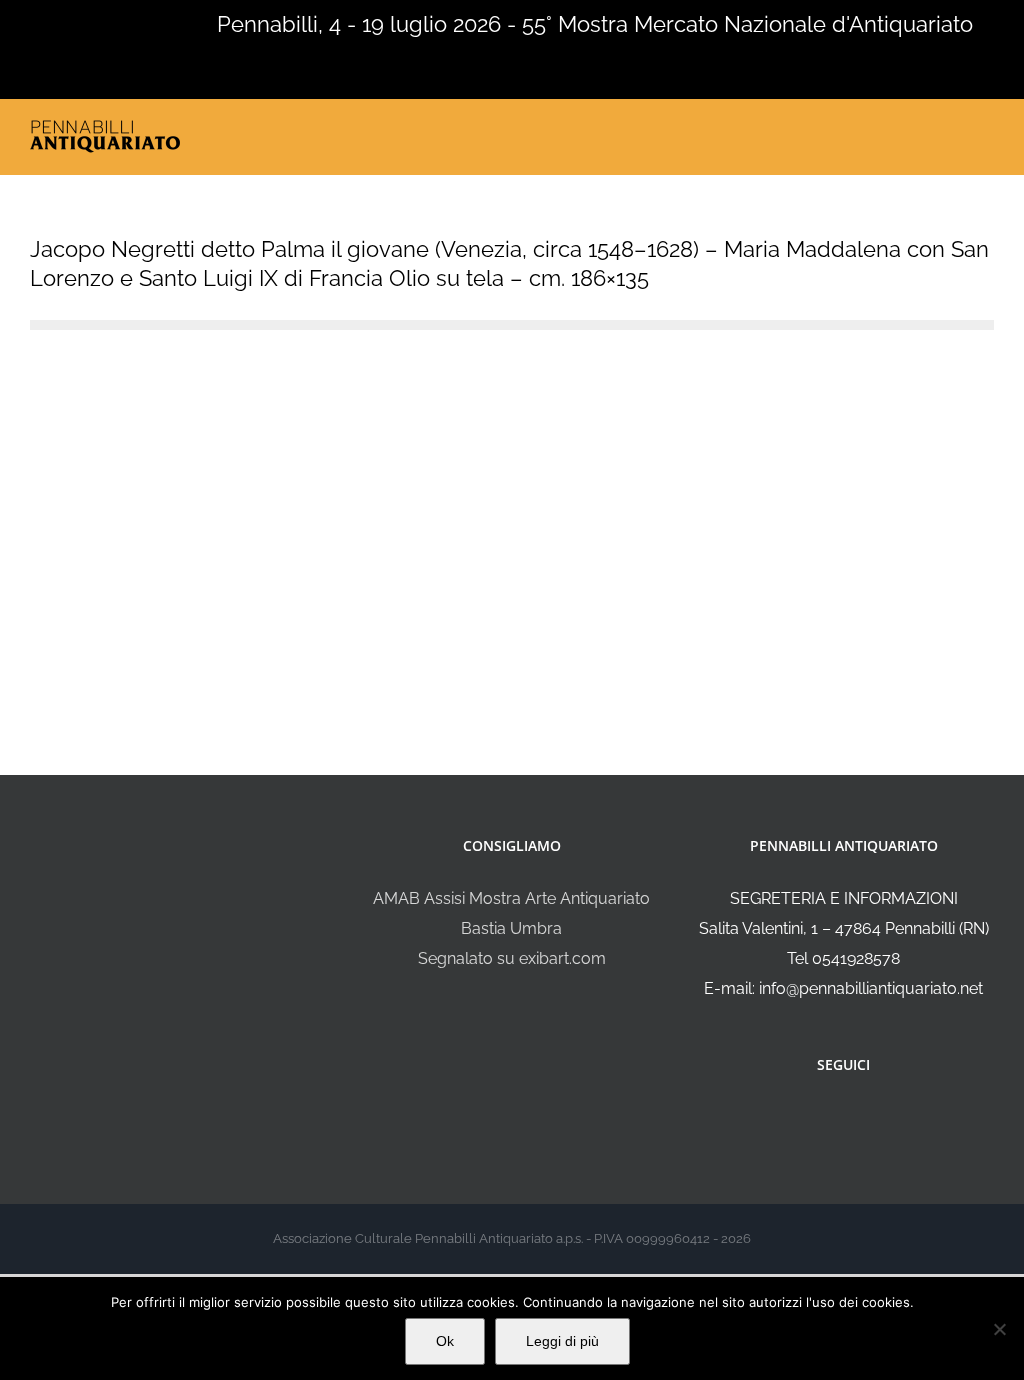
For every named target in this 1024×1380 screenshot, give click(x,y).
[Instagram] (857, 1118)
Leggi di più (562, 1341)
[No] (999, 1329)
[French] (64, 22)
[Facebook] (830, 1118)
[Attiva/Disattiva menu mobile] (986, 131)
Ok (445, 1341)
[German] (90, 22)
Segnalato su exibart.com (512, 958)
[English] (38, 22)
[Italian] (12, 22)
